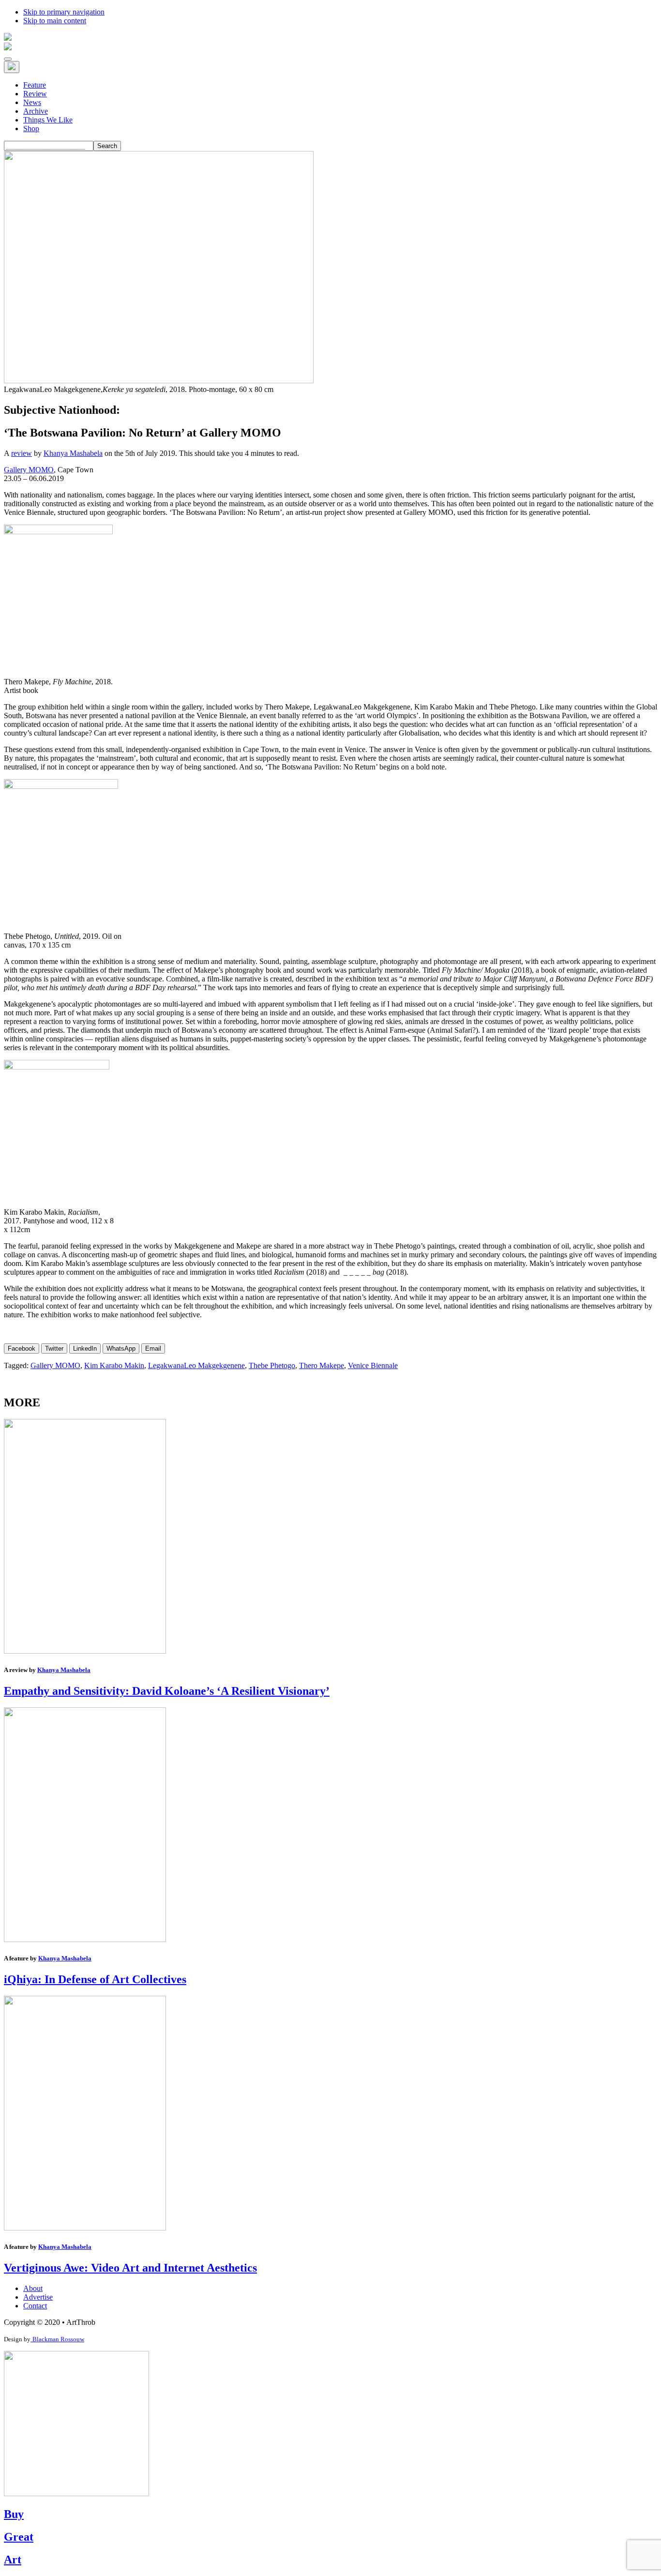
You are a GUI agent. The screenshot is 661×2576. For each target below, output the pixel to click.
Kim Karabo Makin (114, 1365)
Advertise (38, 2297)
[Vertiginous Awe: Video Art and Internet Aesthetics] (85, 2228)
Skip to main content (55, 21)
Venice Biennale (373, 1365)
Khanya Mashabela (73, 453)
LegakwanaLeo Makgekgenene (196, 1365)
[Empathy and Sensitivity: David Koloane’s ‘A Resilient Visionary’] (85, 1651)
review (22, 453)
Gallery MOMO (29, 470)
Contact (35, 2306)
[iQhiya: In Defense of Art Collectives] (85, 1939)
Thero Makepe (322, 1365)
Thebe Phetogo (272, 1365)
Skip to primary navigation (64, 12)
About (33, 2288)
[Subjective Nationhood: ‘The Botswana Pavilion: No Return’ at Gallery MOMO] (159, 381)
